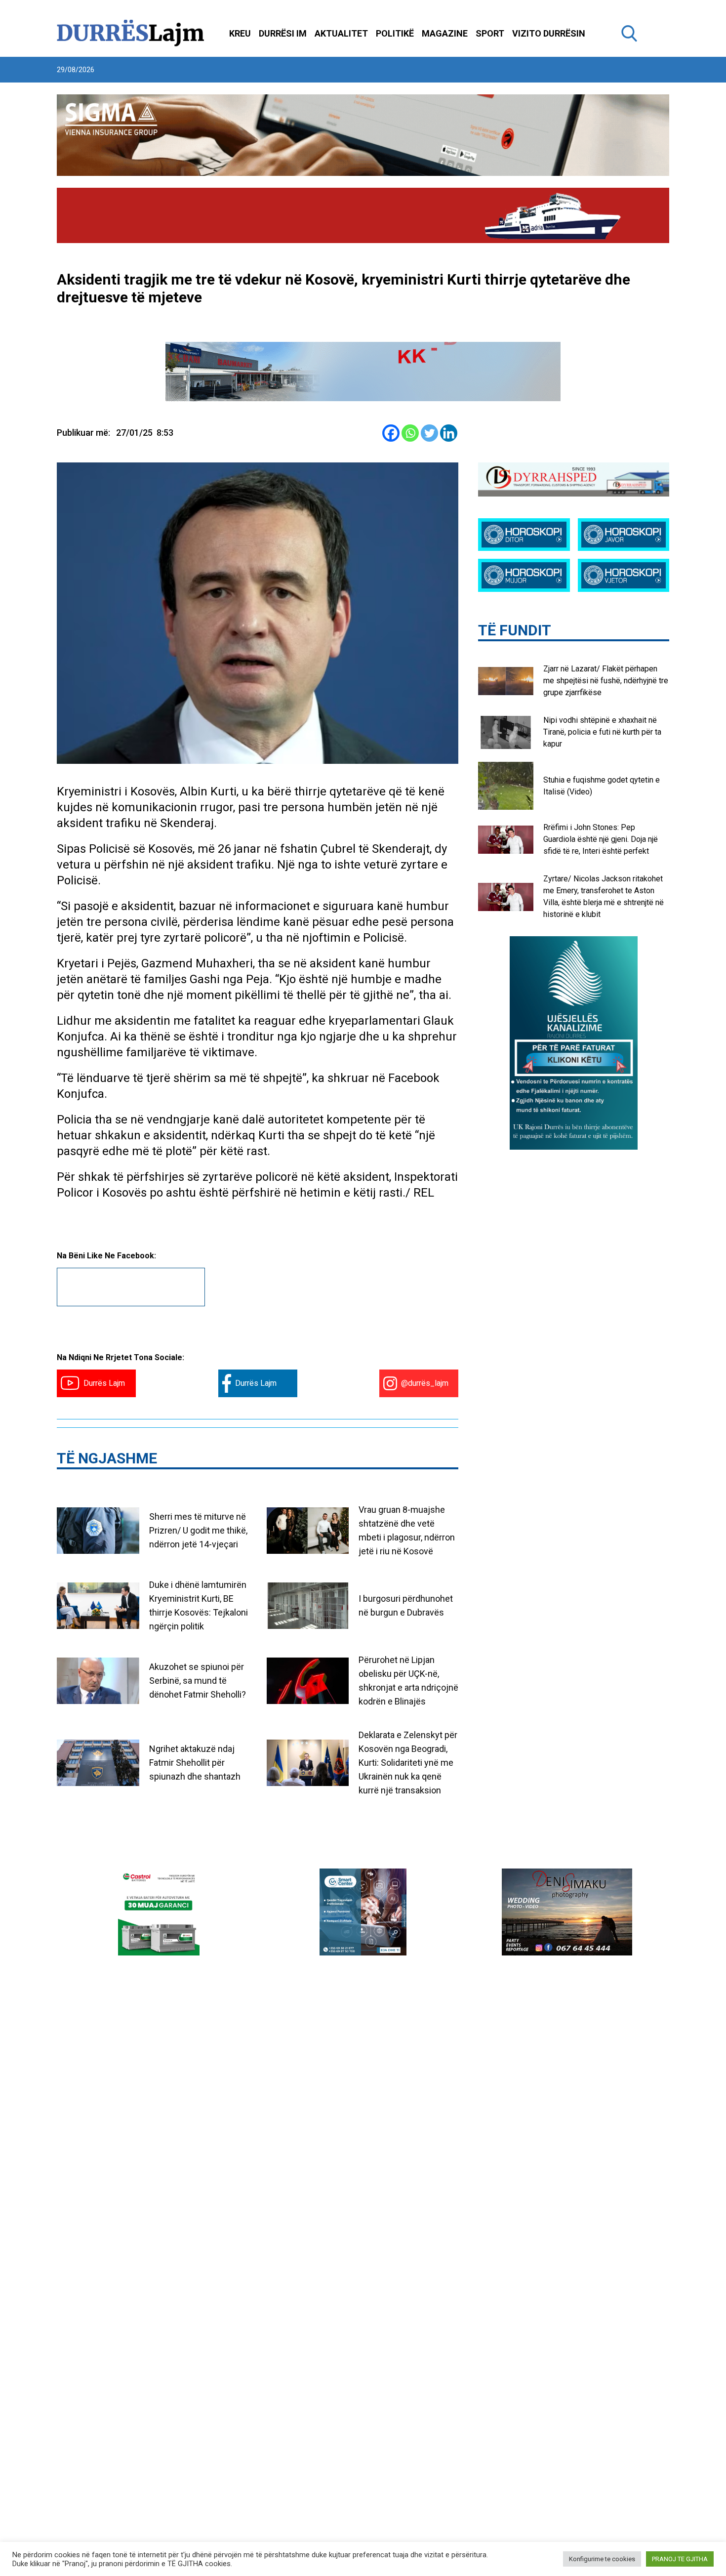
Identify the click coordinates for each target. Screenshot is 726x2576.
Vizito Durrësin (549, 33)
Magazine (445, 33)
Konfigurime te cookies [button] (602, 2559)
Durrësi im (283, 33)
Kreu (240, 33)
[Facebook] (391, 433)
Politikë (395, 33)
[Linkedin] (449, 433)
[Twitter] (429, 433)
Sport (490, 33)
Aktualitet (341, 33)
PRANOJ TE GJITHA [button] (680, 2559)
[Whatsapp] (410, 433)
